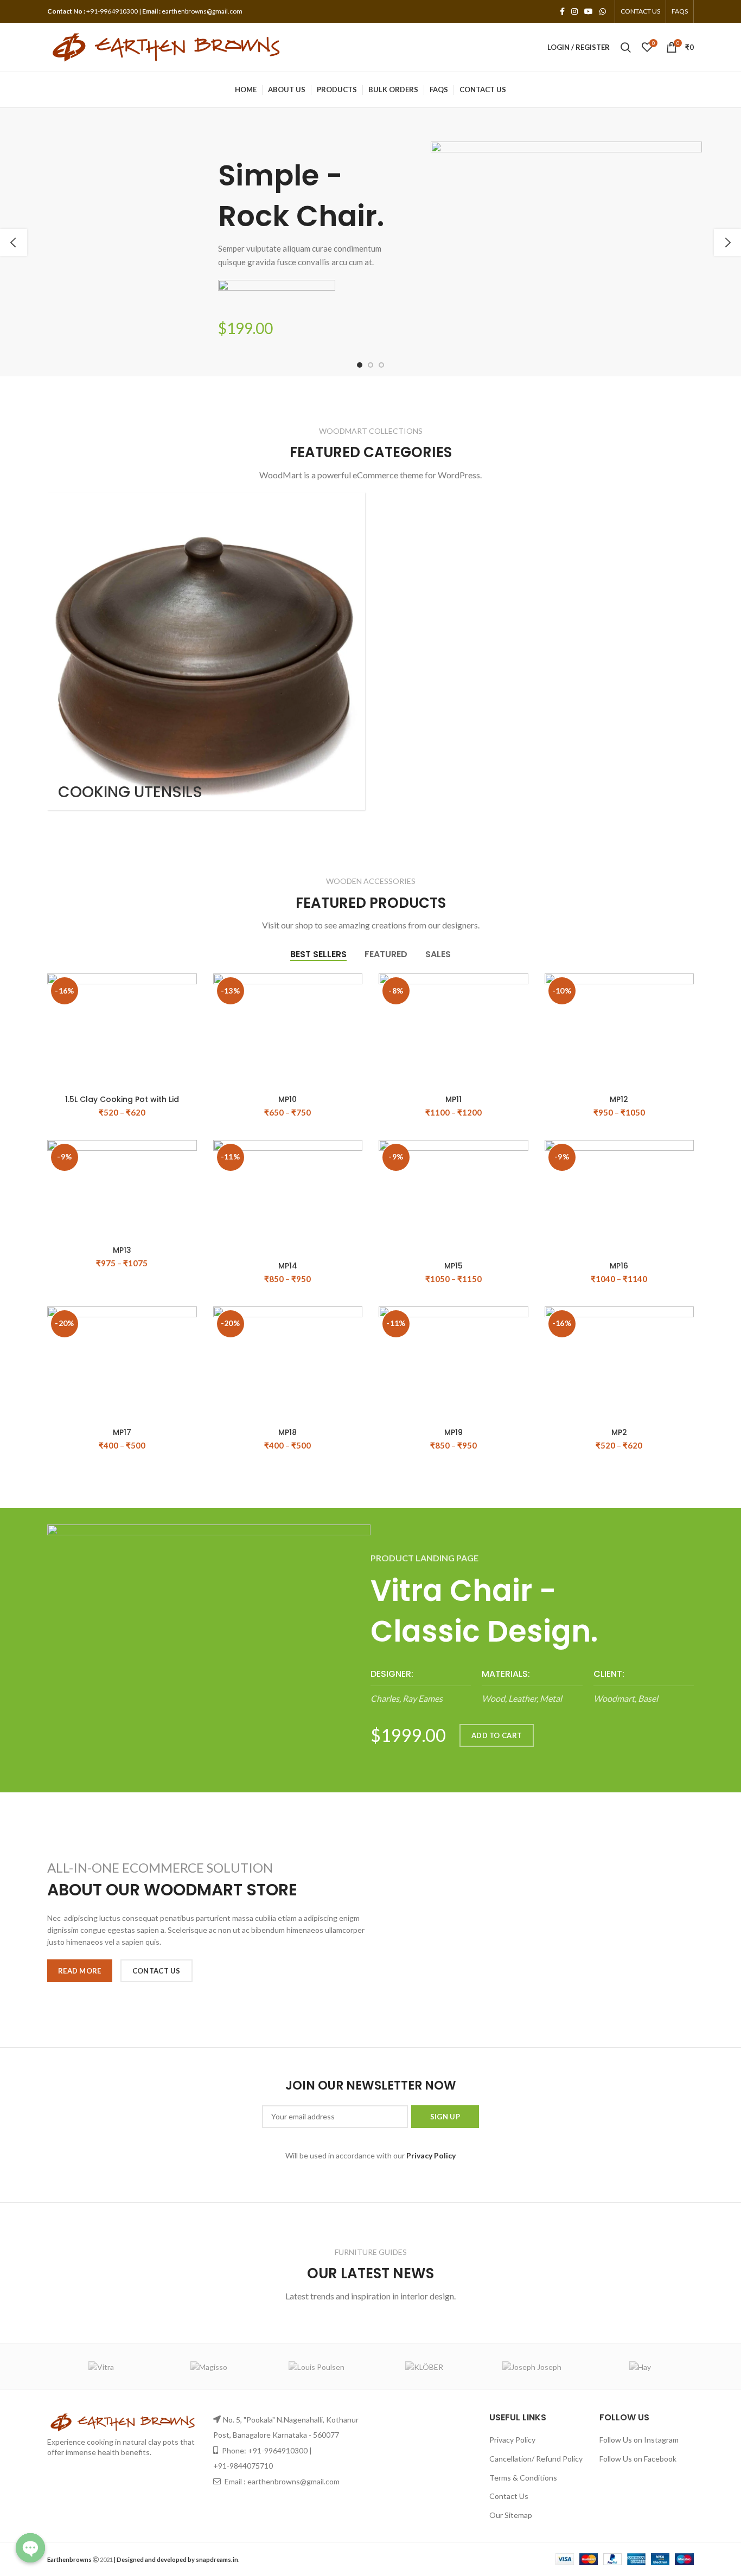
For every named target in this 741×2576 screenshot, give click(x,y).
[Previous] (14, 242)
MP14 (288, 1266)
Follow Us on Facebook (638, 2459)
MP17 (122, 1432)
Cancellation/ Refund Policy (536, 2459)
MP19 (453, 1432)
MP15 (453, 1266)
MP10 (288, 1099)
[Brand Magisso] (209, 2367)
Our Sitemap (511, 2515)
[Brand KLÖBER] (424, 2367)
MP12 (619, 1099)
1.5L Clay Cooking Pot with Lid (122, 1099)
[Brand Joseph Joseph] (532, 2367)
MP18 (288, 1432)
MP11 (453, 1099)
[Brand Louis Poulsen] (317, 2367)
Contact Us (509, 2496)
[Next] (727, 242)
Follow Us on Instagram (639, 2440)
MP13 (122, 1250)
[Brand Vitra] (101, 2367)
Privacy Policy (512, 2440)
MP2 (619, 1432)
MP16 (619, 1266)
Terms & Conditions (523, 2478)
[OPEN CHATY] (30, 2548)
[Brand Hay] (640, 2367)
